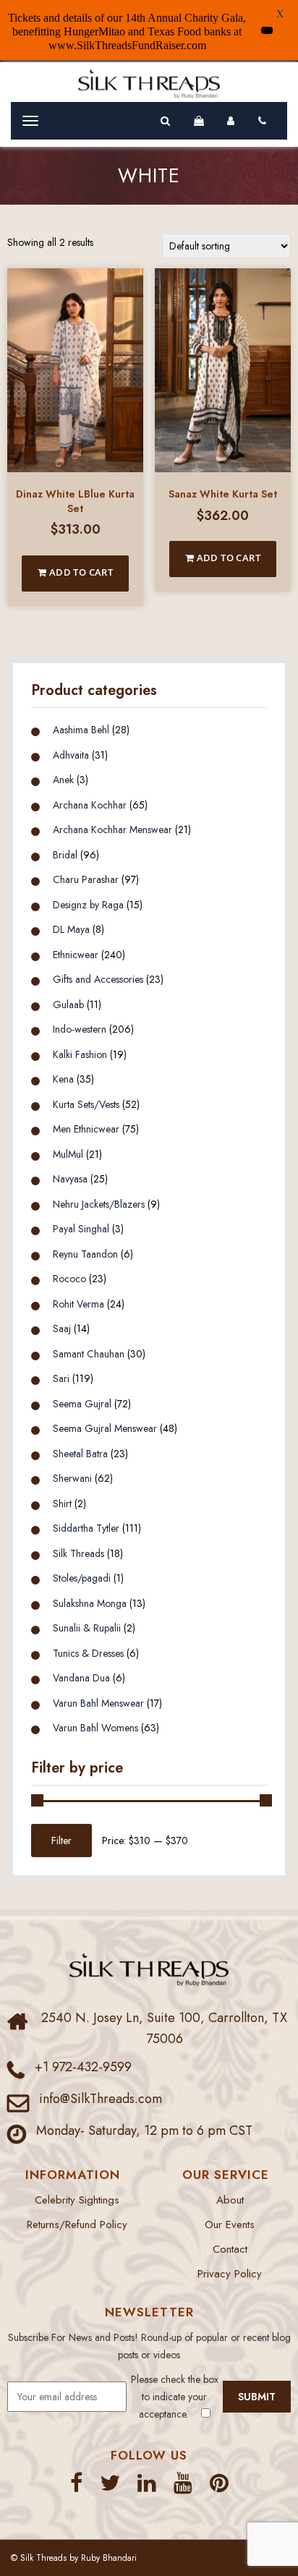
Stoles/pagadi (82, 1578)
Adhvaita (71, 755)
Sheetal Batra (80, 1454)
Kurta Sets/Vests (86, 1104)
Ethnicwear (76, 955)
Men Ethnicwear (86, 1129)
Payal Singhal (81, 1229)
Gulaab (68, 1005)
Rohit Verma (78, 1304)
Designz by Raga (88, 905)
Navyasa (70, 1179)
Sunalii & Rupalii (87, 1628)
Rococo (69, 1279)
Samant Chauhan (89, 1354)
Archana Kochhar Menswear (112, 829)
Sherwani (72, 1478)
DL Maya (71, 929)
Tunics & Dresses (88, 1653)
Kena (63, 1079)
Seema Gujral (82, 1404)
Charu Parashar (86, 879)
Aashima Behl (81, 730)
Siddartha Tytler (86, 1528)
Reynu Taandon (85, 1254)
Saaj (62, 1328)
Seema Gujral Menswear (105, 1428)
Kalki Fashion (80, 1054)
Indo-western (80, 1029)
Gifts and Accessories (98, 979)
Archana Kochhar (90, 805)
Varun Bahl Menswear (98, 1703)
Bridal (65, 855)
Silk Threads (78, 1553)
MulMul (68, 1154)
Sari (61, 1378)
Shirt (62, 1504)
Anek (63, 780)
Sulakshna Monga (90, 1603)
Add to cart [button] (80, 572)
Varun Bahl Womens (95, 1728)
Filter (61, 1841)
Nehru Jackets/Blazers (99, 1204)
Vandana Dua (81, 1678)
